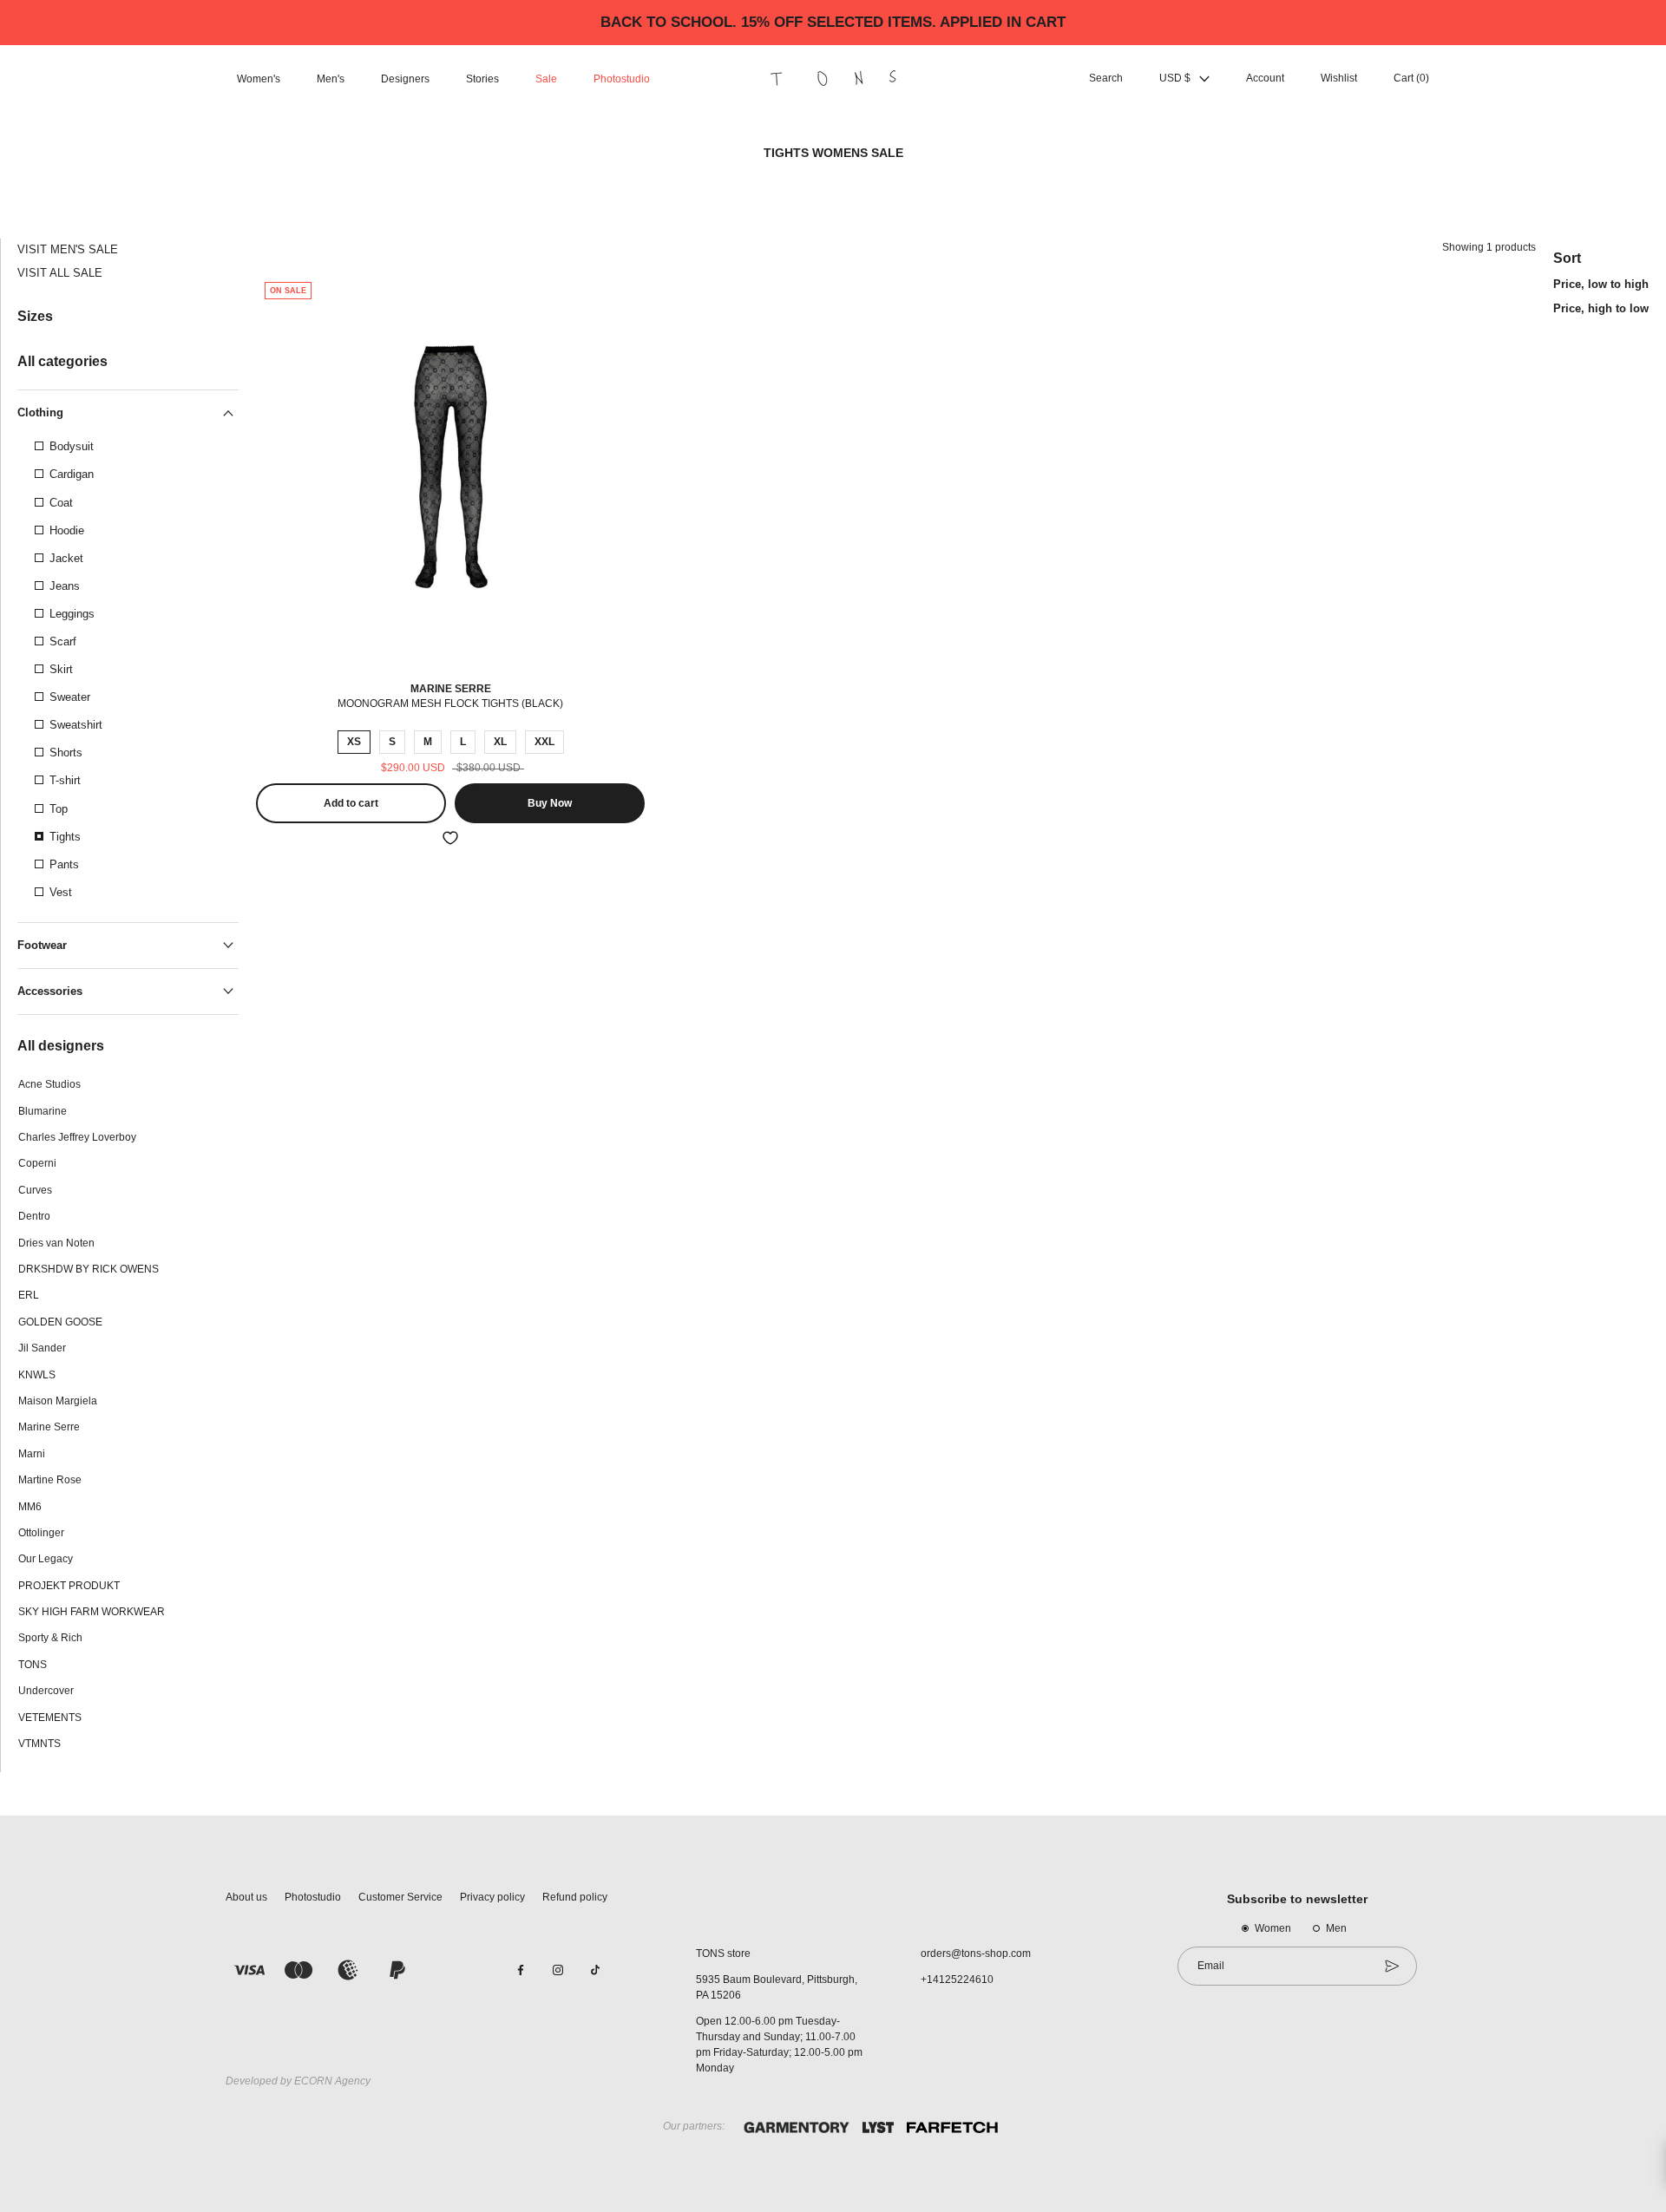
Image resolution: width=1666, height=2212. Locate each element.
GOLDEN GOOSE (60, 1322)
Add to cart (351, 803)
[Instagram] (558, 1969)
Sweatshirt (76, 725)
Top (59, 809)
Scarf (63, 641)
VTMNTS (39, 1744)
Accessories (50, 991)
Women (1273, 1928)
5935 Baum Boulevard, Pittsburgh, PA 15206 (777, 1987)
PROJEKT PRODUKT (69, 1586)
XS (354, 742)
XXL (544, 742)
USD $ (1175, 79)
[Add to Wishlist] (450, 838)
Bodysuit (72, 446)
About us (246, 1897)
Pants (64, 864)
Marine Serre (49, 1427)
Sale (546, 79)
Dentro (34, 1216)
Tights (65, 837)
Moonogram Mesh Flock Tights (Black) (450, 704)
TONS (33, 1665)
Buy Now (550, 803)
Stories (482, 79)
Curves (35, 1190)
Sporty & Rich (50, 1638)
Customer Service (400, 1897)
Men (1336, 1928)
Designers (405, 79)
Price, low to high (1601, 284)
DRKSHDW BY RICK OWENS (89, 1269)
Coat (61, 503)
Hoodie (67, 530)
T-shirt (65, 780)
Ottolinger (41, 1533)
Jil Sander (42, 1348)
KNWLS (37, 1375)
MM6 (30, 1507)
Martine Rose (50, 1480)
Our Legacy (46, 1559)
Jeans (65, 586)
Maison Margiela (58, 1401)
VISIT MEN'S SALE (68, 249)
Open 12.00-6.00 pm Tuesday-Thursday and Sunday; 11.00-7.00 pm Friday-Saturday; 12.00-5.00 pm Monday (779, 2045)
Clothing (40, 412)
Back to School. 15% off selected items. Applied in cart (833, 22)
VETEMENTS (50, 1718)
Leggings (72, 614)
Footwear (42, 945)
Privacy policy (492, 1897)
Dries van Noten (56, 1243)
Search (1106, 79)
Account (1265, 79)
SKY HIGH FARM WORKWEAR (92, 1612)
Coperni (37, 1163)
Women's (259, 79)
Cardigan (72, 474)
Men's (331, 79)
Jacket (66, 558)
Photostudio (622, 79)
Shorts (66, 753)
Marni (32, 1454)
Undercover (46, 1691)
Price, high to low (1601, 308)
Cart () (1411, 79)
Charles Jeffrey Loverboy (77, 1137)
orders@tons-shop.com (976, 1953)
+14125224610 (957, 1980)
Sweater (70, 697)
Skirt (61, 669)
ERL (29, 1295)
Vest (61, 892)
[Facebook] (521, 1969)
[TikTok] (595, 1969)
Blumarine (43, 1111)
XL (500, 742)
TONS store (723, 1953)
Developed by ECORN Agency (298, 2081)
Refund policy (575, 1897)
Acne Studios (49, 1084)
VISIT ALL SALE (60, 273)
